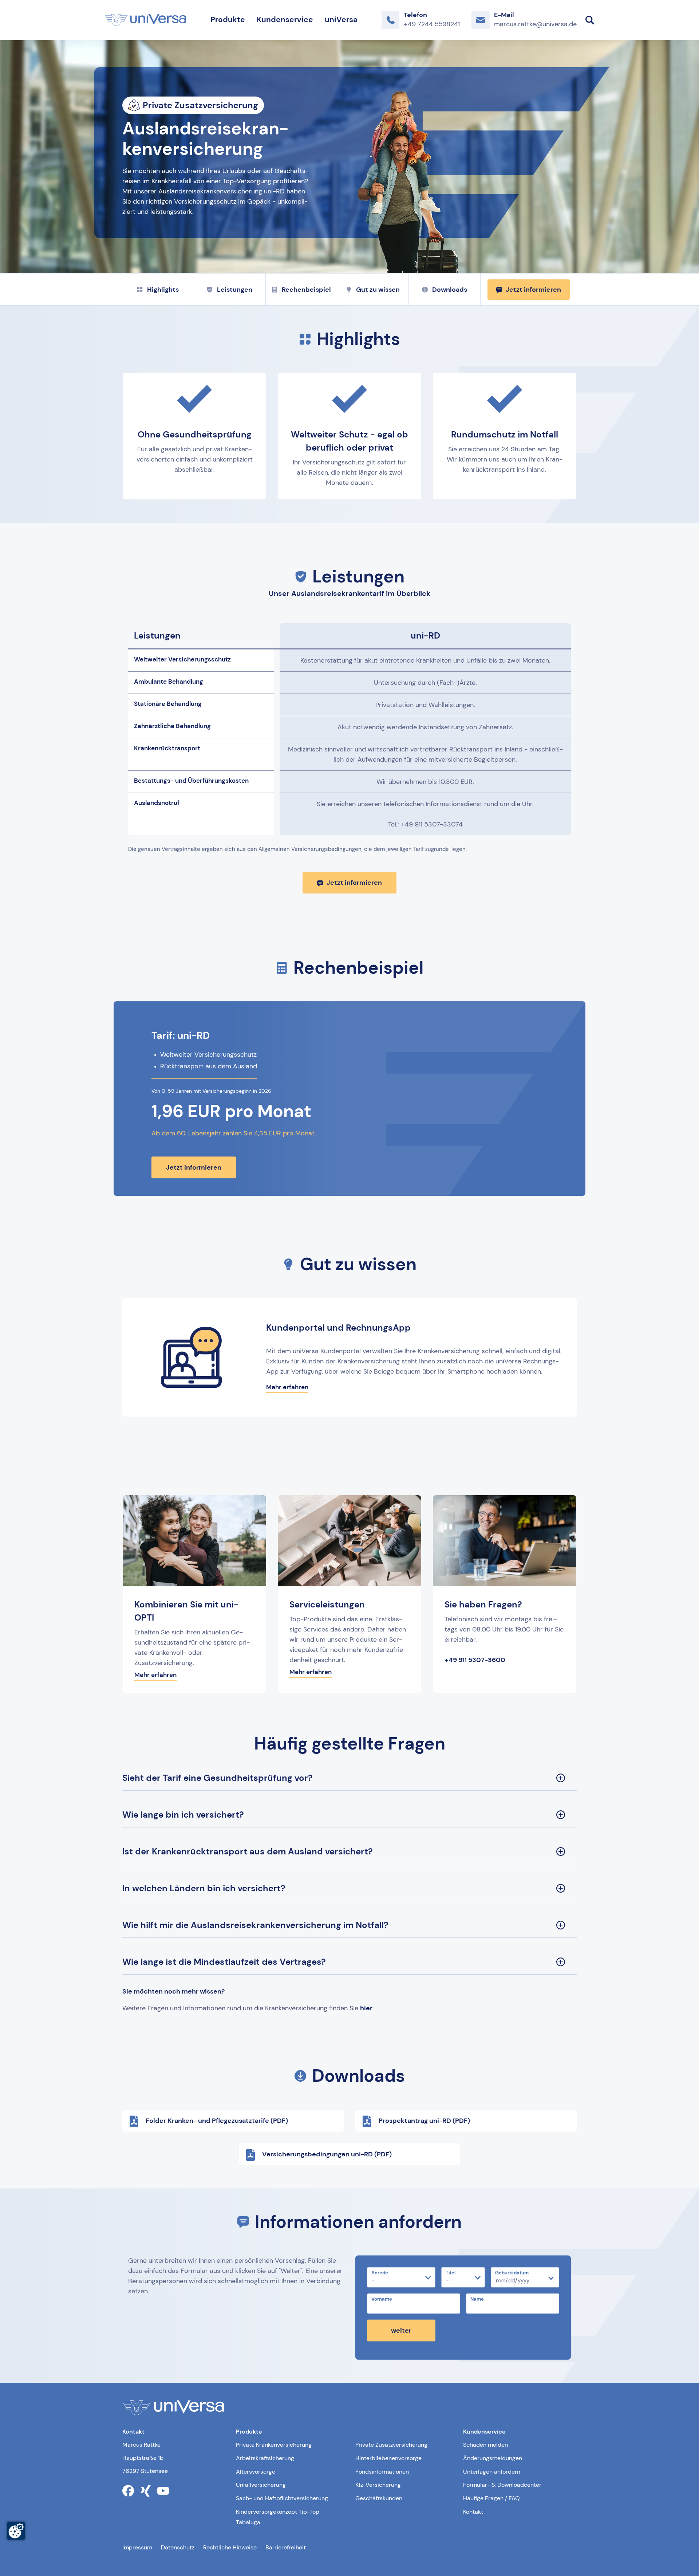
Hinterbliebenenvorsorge (388, 2458)
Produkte (228, 20)
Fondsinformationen (382, 2472)
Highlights (163, 290)
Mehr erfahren (287, 1387)
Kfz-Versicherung (378, 2485)
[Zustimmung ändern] (16, 2531)
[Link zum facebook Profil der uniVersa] (128, 2491)
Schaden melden (485, 2445)
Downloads (450, 290)
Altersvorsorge (256, 2472)
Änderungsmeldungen (493, 2458)
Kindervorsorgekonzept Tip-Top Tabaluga (278, 2517)
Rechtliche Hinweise (230, 2547)
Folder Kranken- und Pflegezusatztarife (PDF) (217, 2121)
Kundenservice (285, 20)
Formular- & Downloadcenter (502, 2485)
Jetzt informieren (533, 290)
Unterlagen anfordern (492, 2472)
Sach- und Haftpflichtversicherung (282, 2498)
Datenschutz (178, 2547)
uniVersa (341, 20)
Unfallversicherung (261, 2485)
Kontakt (473, 2512)
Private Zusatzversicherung (391, 2445)
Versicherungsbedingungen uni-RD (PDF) (327, 2154)
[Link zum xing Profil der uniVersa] (146, 2491)
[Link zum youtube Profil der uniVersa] (163, 2491)
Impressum (137, 2547)
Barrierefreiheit (286, 2547)
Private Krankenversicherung (274, 2445)
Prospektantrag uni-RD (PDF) (424, 2121)
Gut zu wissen (378, 290)
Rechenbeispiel (306, 290)
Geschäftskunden (379, 2498)
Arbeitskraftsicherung (265, 2458)
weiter (401, 2330)
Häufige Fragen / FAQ (491, 2498)
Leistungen (235, 290)
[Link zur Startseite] (145, 20)
